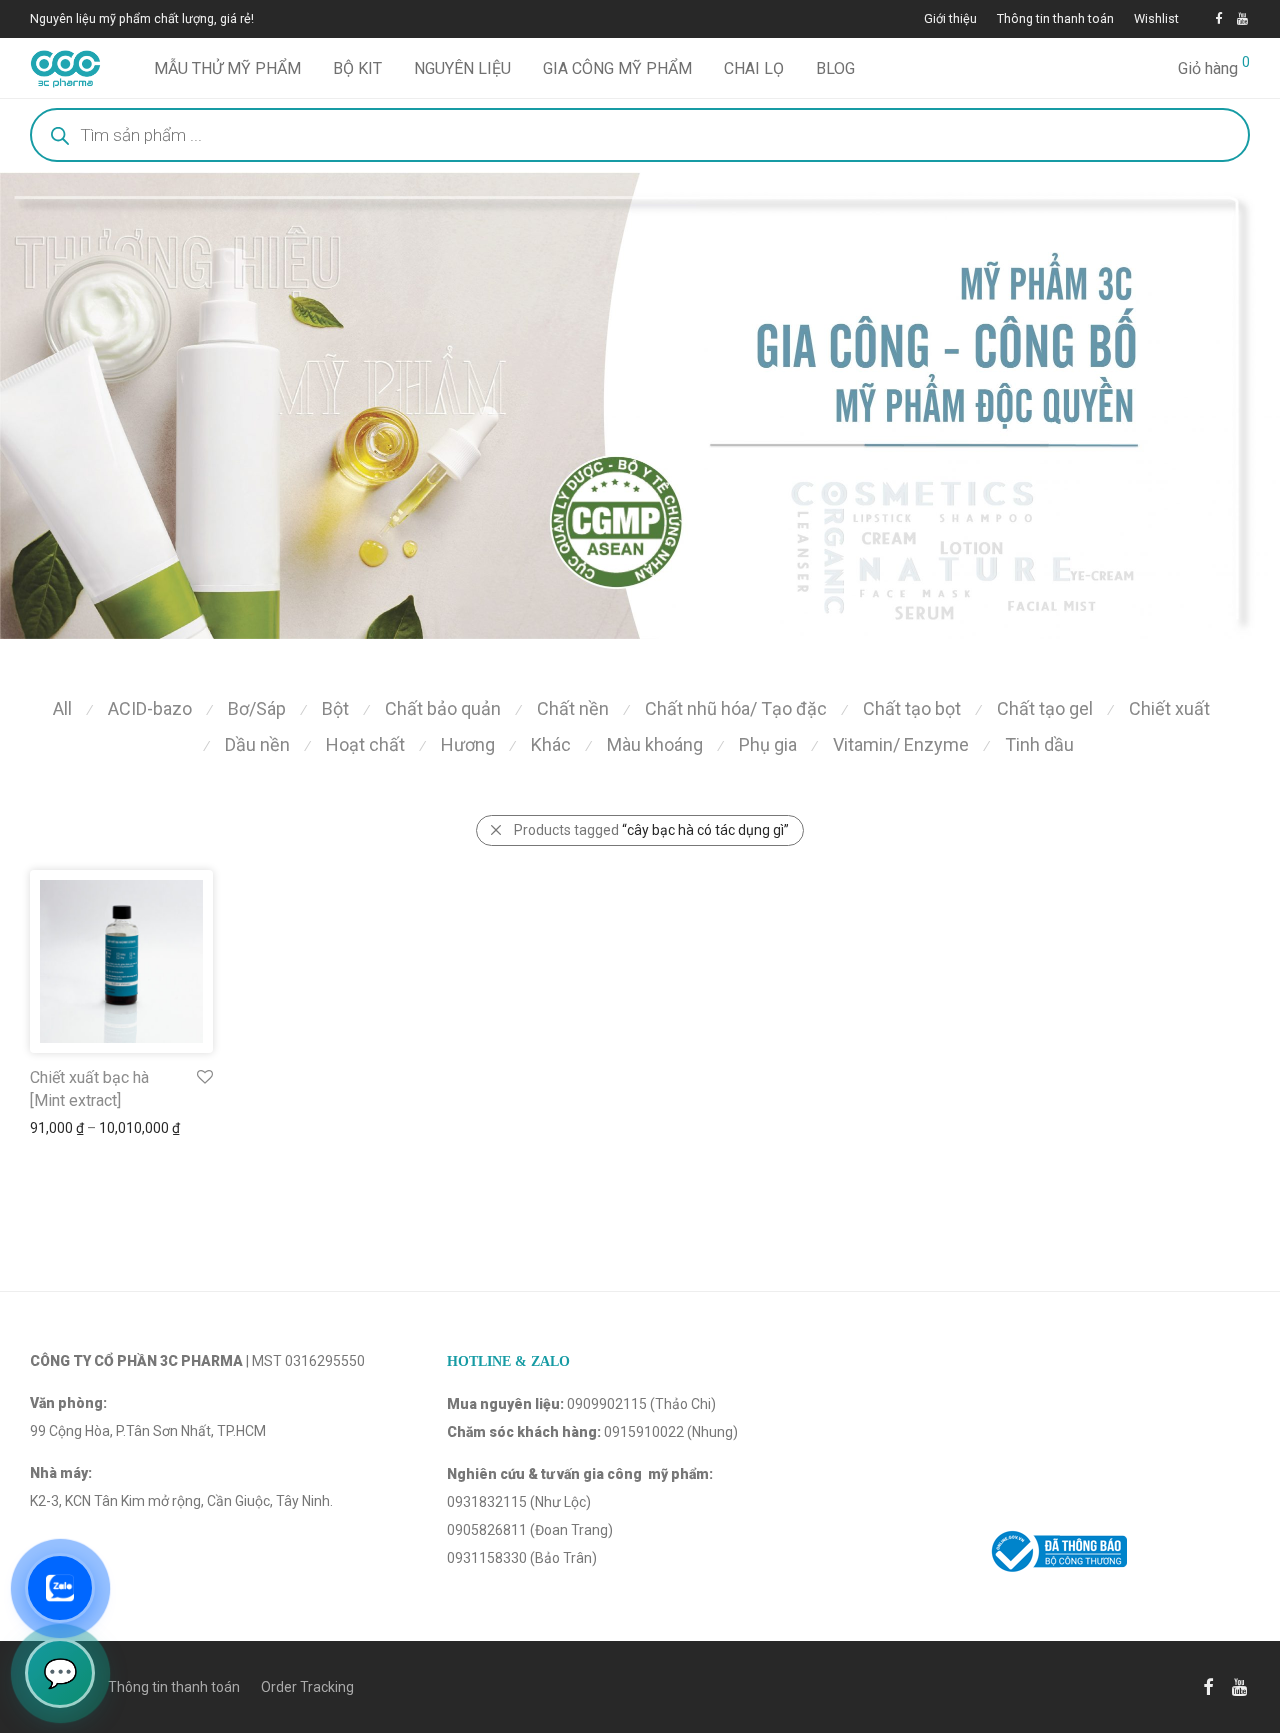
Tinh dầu (1039, 744)
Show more (56, 1128)
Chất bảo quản (443, 708)
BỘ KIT (357, 68)
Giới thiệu (950, 19)
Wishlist (1156, 19)
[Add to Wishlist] (203, 1077)
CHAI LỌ (754, 68)
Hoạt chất (365, 744)
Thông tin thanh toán (1055, 19)
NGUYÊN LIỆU (462, 68)
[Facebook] (1218, 18)
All (62, 708)
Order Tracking (307, 1687)
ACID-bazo (150, 708)
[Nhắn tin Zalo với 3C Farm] (60, 1588)
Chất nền (573, 708)
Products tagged (651, 830)
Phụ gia (768, 744)
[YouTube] (1243, 18)
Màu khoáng (655, 744)
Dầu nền (257, 744)
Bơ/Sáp (257, 708)
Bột (335, 708)
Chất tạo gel (1045, 708)
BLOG (835, 68)
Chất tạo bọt (912, 708)
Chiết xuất (1169, 708)
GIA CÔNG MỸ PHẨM (617, 68)
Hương (468, 744)
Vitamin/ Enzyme (901, 744)
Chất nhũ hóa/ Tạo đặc (736, 708)
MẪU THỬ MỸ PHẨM (227, 68)
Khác (551, 744)
